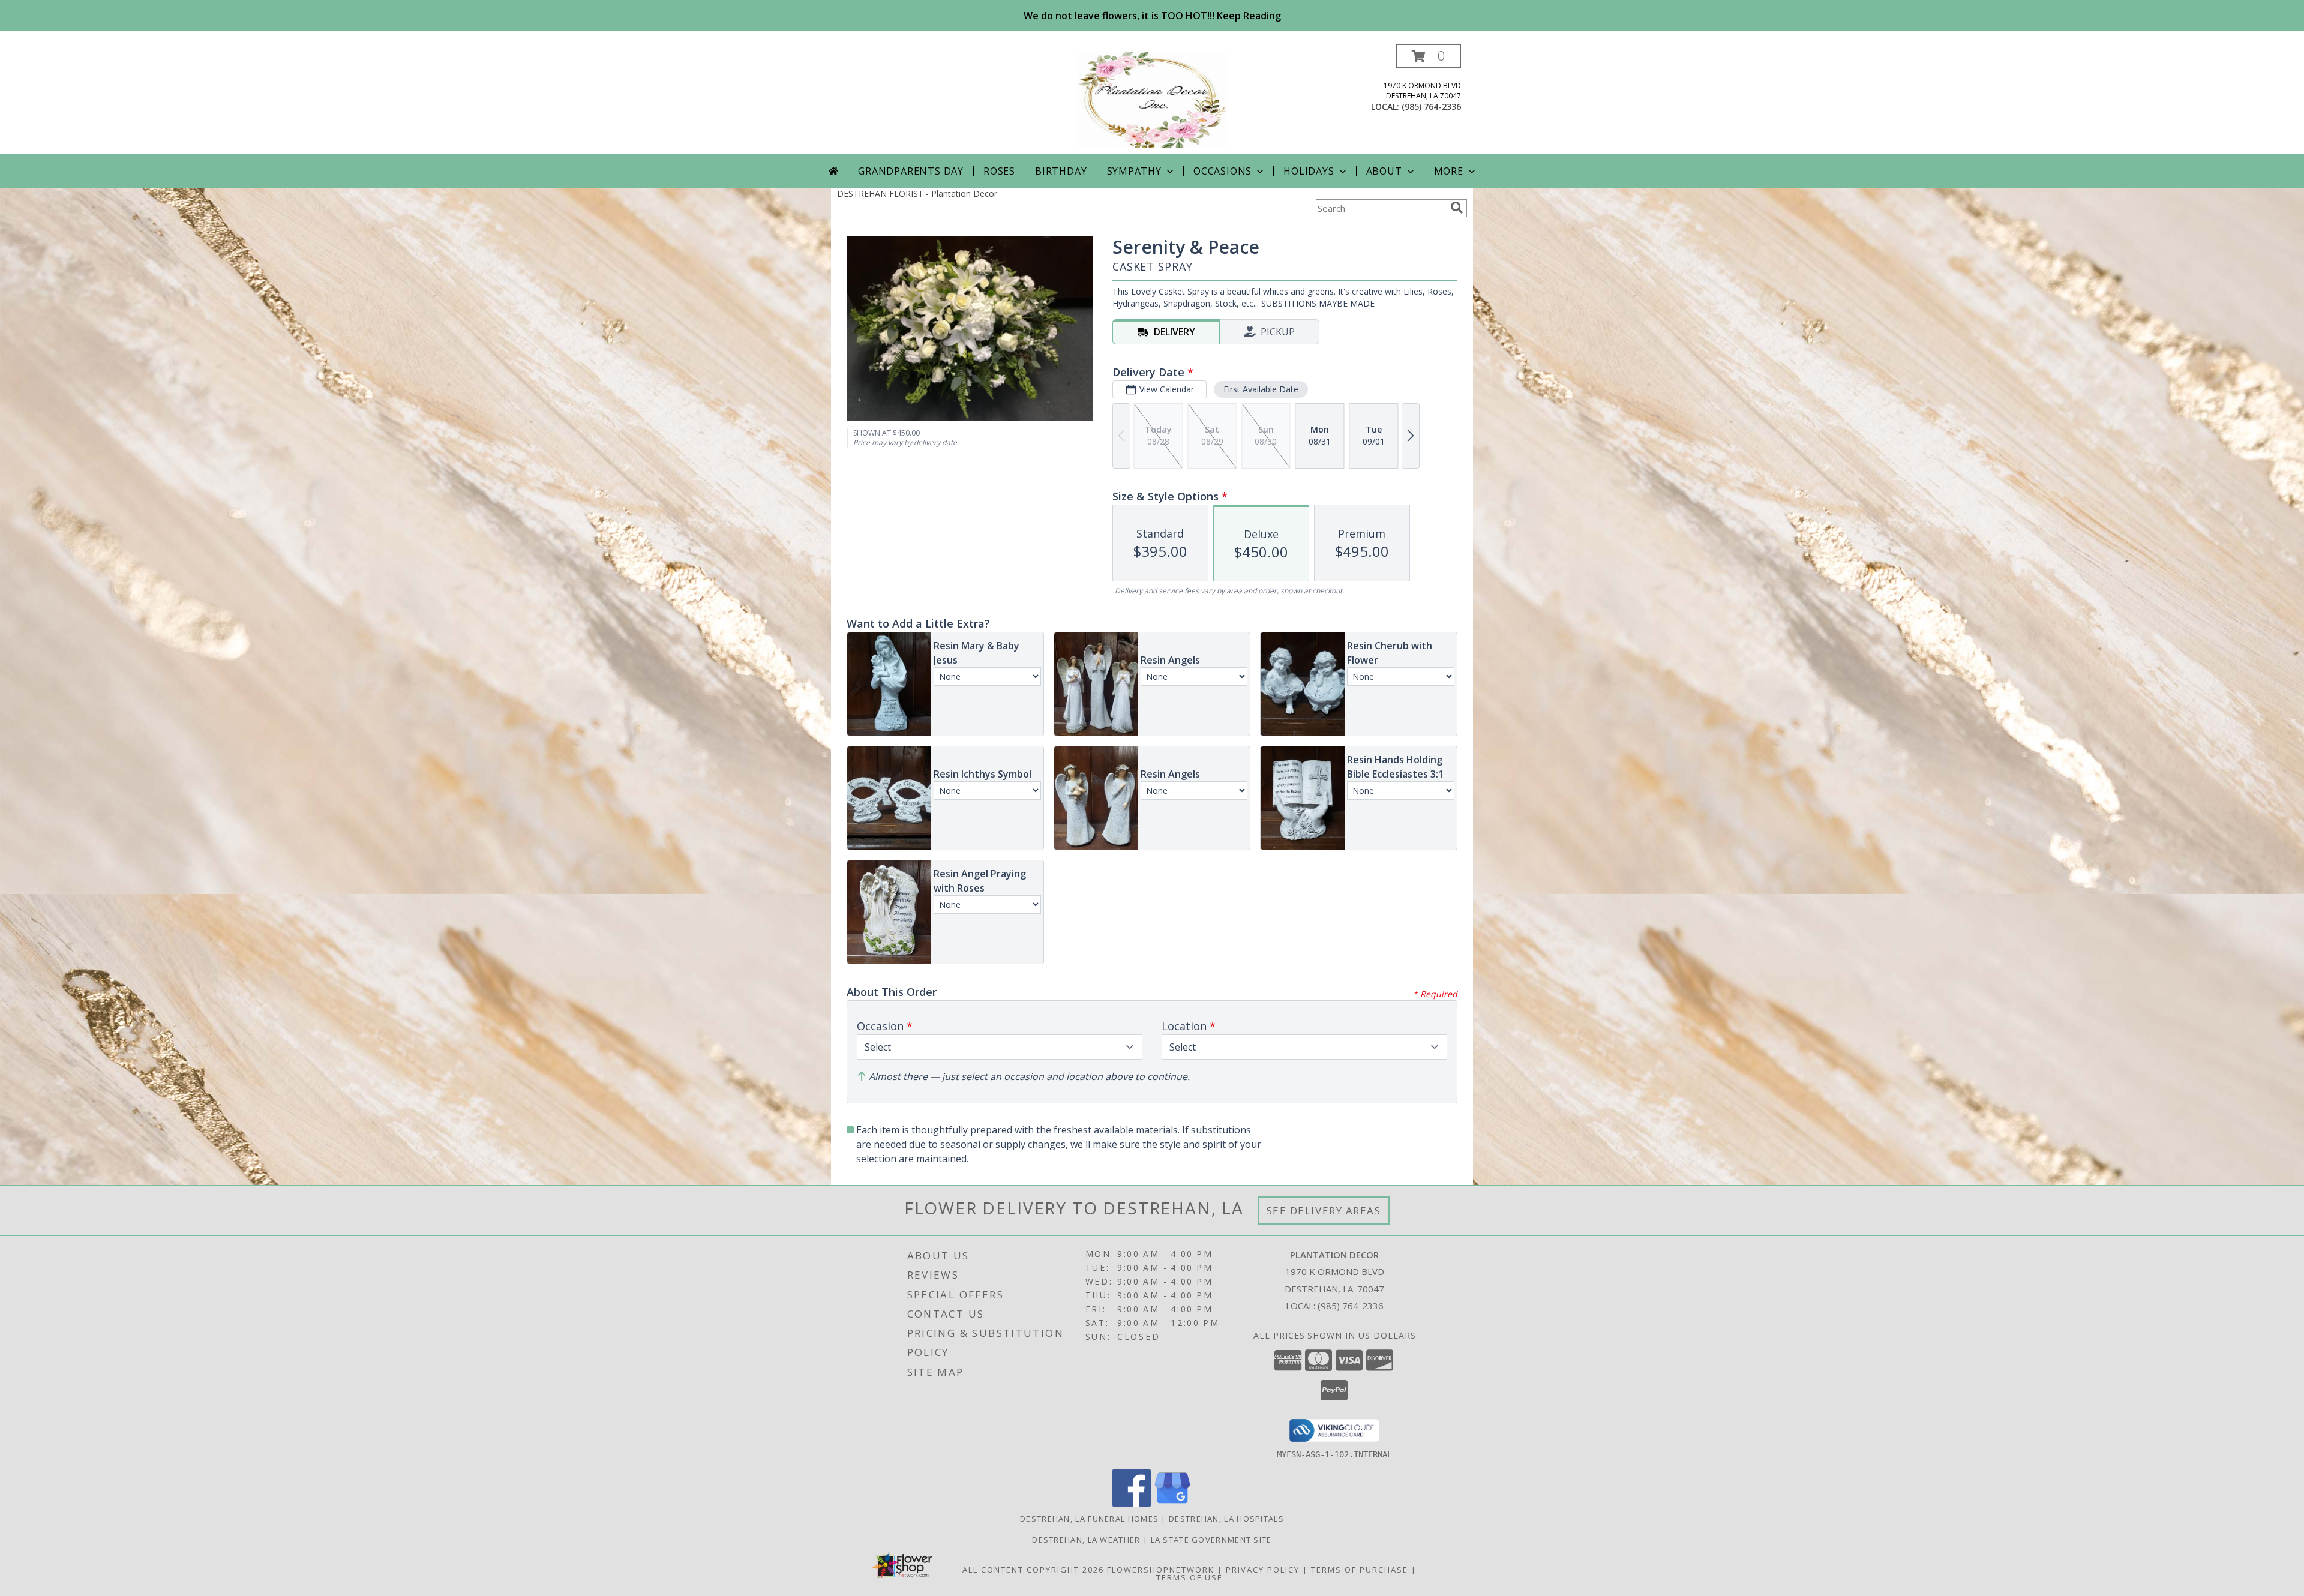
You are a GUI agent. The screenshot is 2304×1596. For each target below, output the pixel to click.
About (1384, 171)
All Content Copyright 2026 (1033, 1570)
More (1449, 171)
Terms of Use (1189, 1577)
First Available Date (1261, 389)
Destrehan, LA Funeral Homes (1089, 1519)
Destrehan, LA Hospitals (1226, 1519)
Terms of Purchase (1360, 1570)
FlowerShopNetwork (1161, 1570)
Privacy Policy (1263, 1570)
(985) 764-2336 (1431, 106)
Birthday (1061, 171)
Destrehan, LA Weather (1086, 1540)
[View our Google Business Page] (1172, 1504)
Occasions (1222, 171)
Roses (999, 171)
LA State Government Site (1211, 1540)
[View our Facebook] (1132, 1504)
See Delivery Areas (1324, 1210)
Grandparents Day (911, 171)
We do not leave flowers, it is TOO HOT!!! (1152, 16)
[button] (1429, 56)
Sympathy (1134, 171)
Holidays (1309, 171)
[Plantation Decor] (1152, 99)
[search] (1457, 208)
